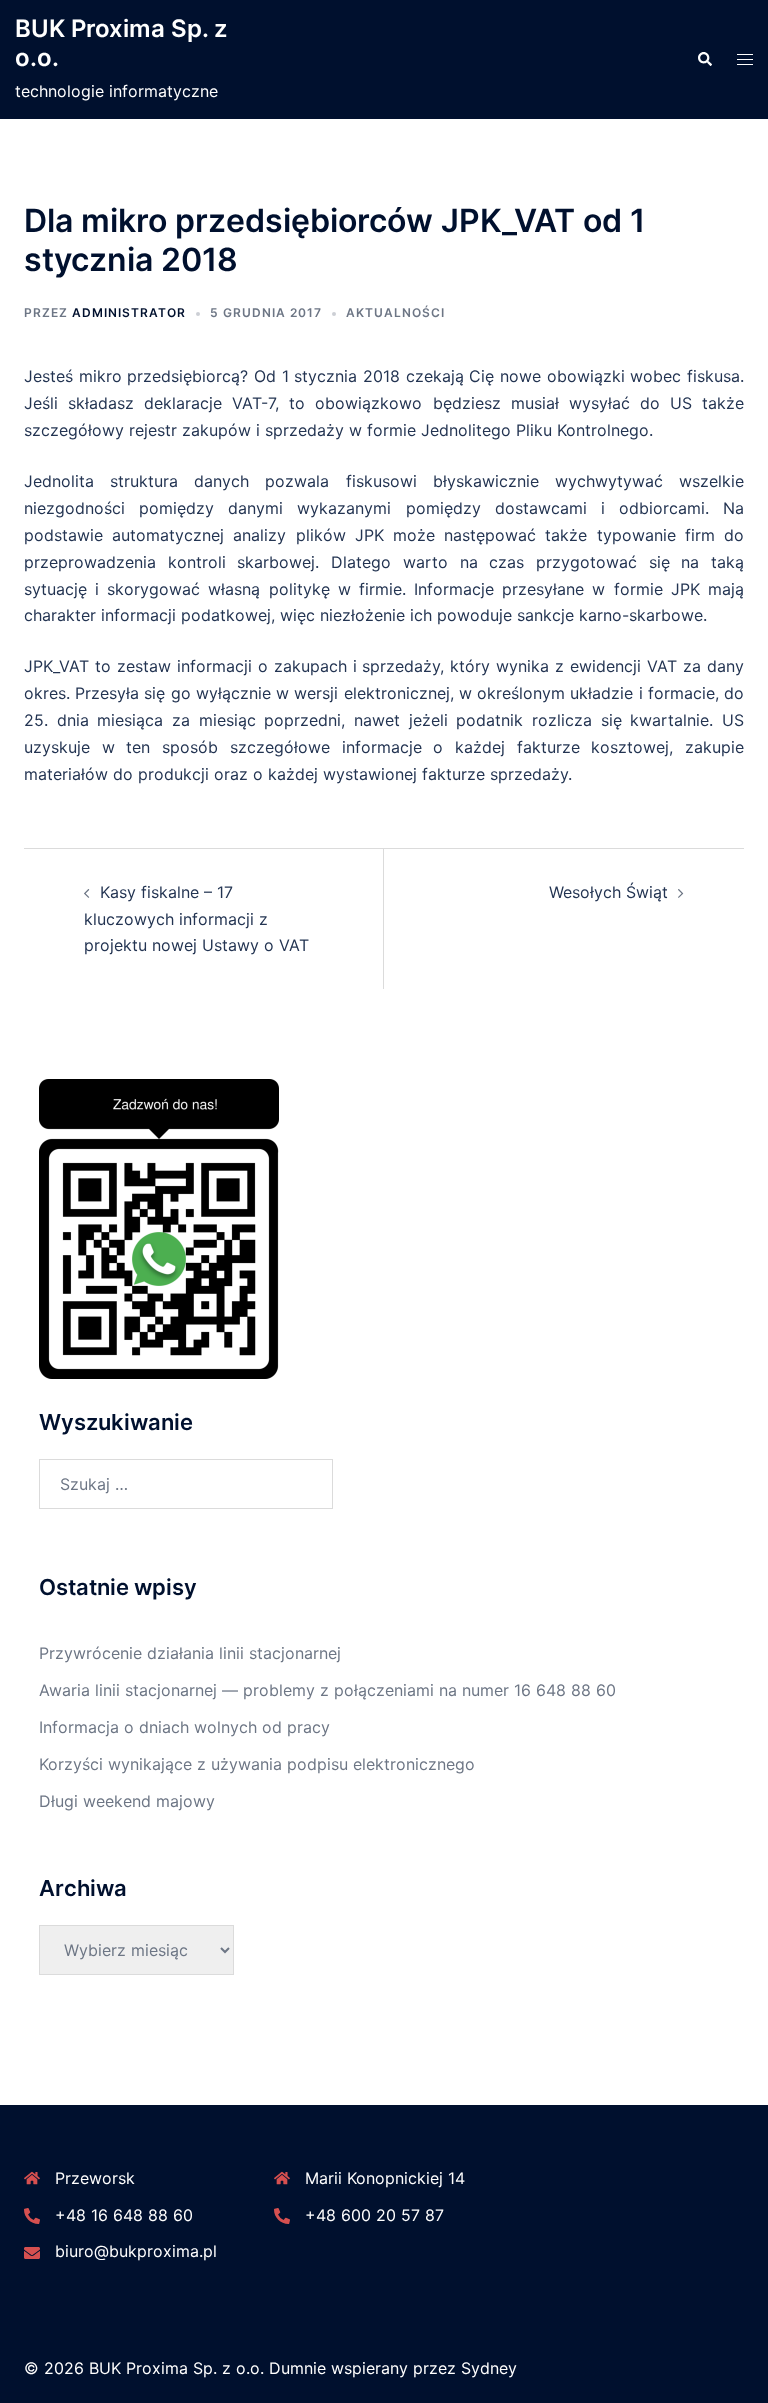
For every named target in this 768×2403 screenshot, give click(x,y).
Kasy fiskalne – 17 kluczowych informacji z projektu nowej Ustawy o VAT (196, 919)
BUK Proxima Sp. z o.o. (121, 43)
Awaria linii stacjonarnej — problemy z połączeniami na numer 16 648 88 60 (327, 1690)
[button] (704, 60)
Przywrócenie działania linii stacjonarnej (190, 1653)
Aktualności (395, 312)
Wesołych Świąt (608, 892)
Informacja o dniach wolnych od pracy (184, 1727)
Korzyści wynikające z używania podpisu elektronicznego (257, 1764)
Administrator (129, 312)
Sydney (489, 2368)
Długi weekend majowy (127, 1801)
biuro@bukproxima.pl (136, 2251)
